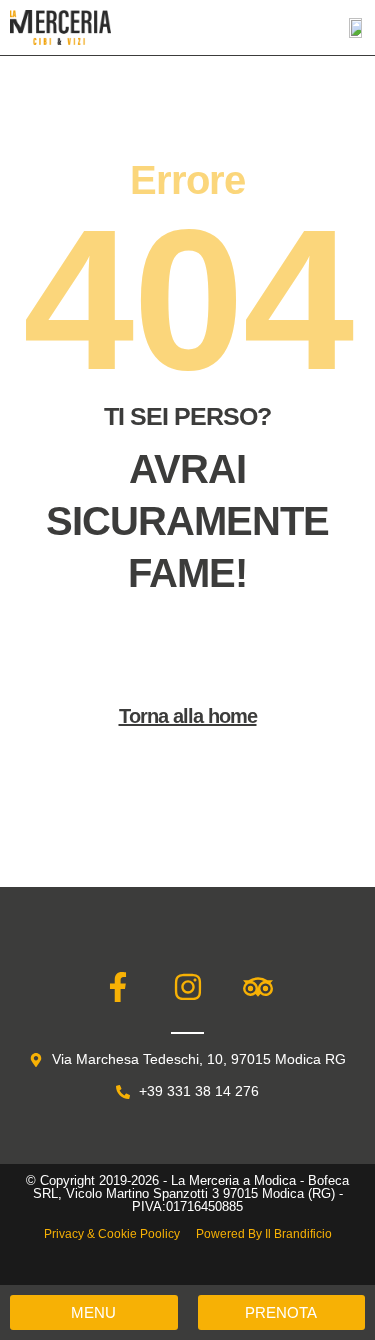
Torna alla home (188, 716)
